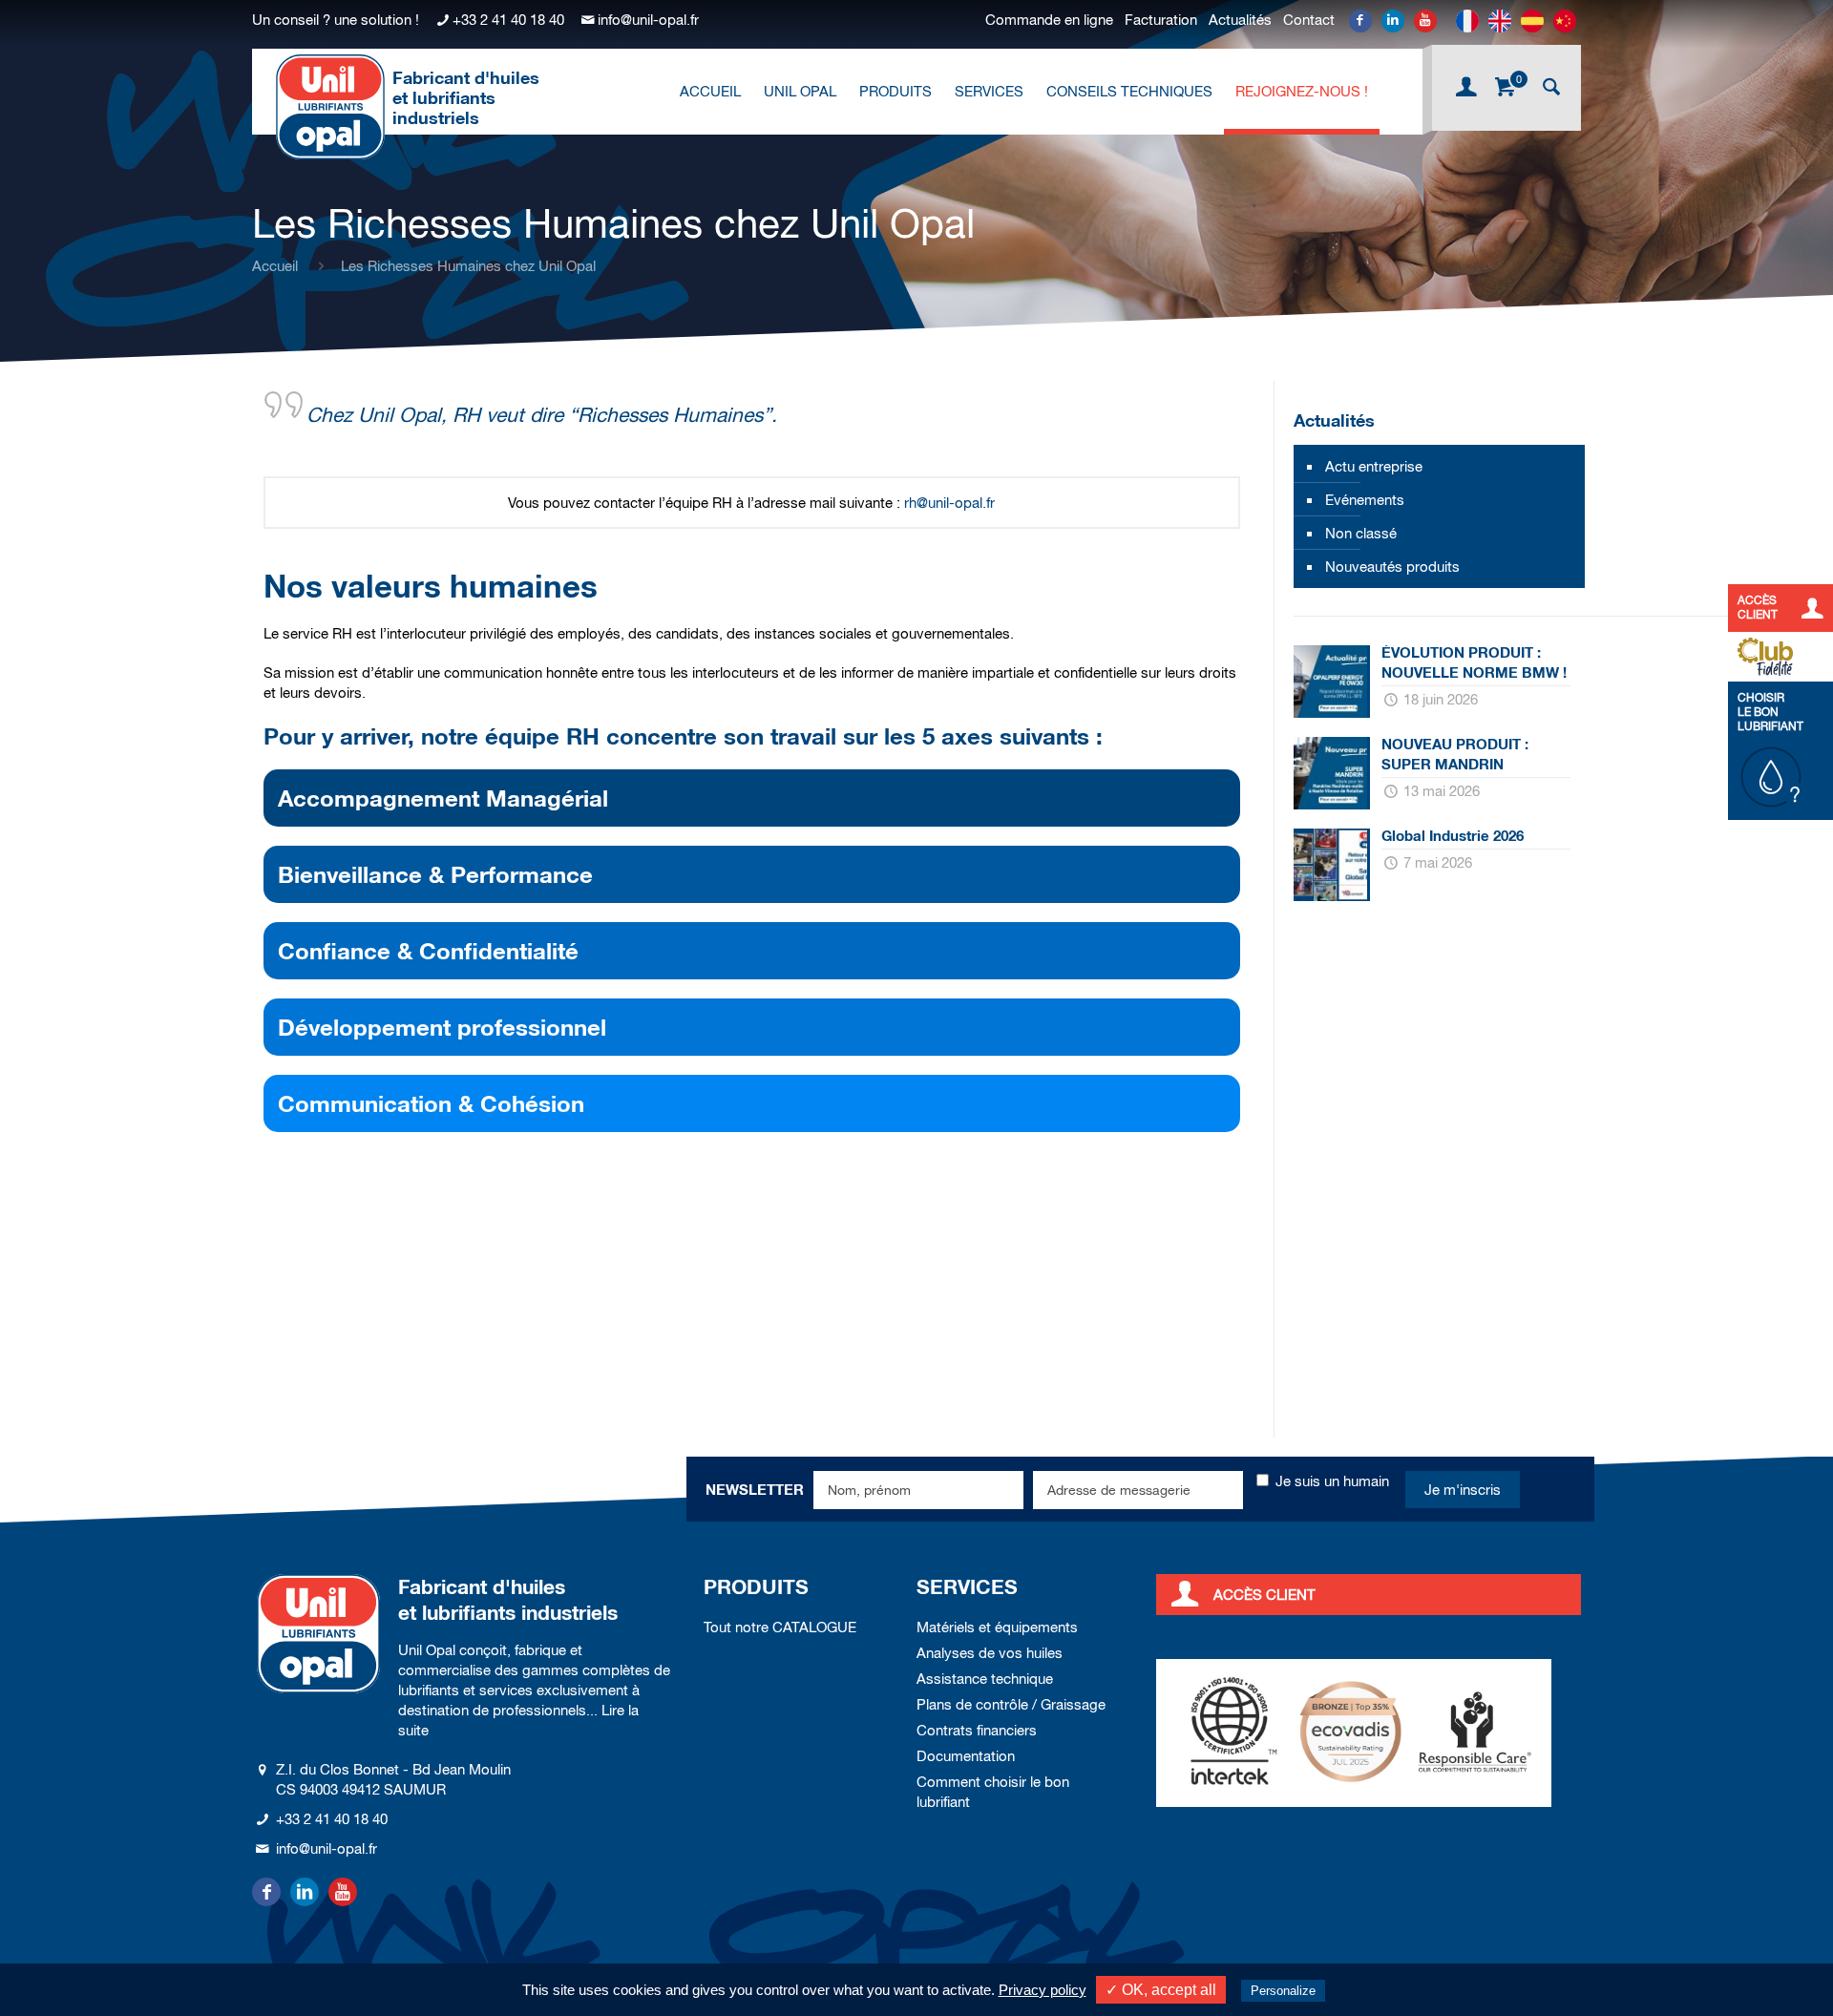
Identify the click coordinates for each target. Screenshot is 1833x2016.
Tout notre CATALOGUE (780, 1627)
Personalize (1283, 1991)
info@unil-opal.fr (648, 20)
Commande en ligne (1049, 20)
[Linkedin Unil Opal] (1393, 21)
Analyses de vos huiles (990, 1653)
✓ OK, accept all (1161, 1990)
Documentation (966, 1756)
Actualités (1240, 20)
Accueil (275, 266)
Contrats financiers (977, 1730)
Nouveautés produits (1392, 567)
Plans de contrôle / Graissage (1011, 1704)
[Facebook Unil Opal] (1360, 21)
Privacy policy (1043, 1990)
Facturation (1161, 20)
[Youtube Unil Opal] (1425, 21)
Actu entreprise (1374, 466)
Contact (1309, 20)
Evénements (1365, 500)
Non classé (1361, 533)
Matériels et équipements (997, 1627)
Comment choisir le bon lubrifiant (993, 1792)
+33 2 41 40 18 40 (508, 20)
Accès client (1264, 1595)
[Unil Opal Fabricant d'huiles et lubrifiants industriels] (330, 106)
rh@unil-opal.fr (949, 503)
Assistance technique (985, 1679)
